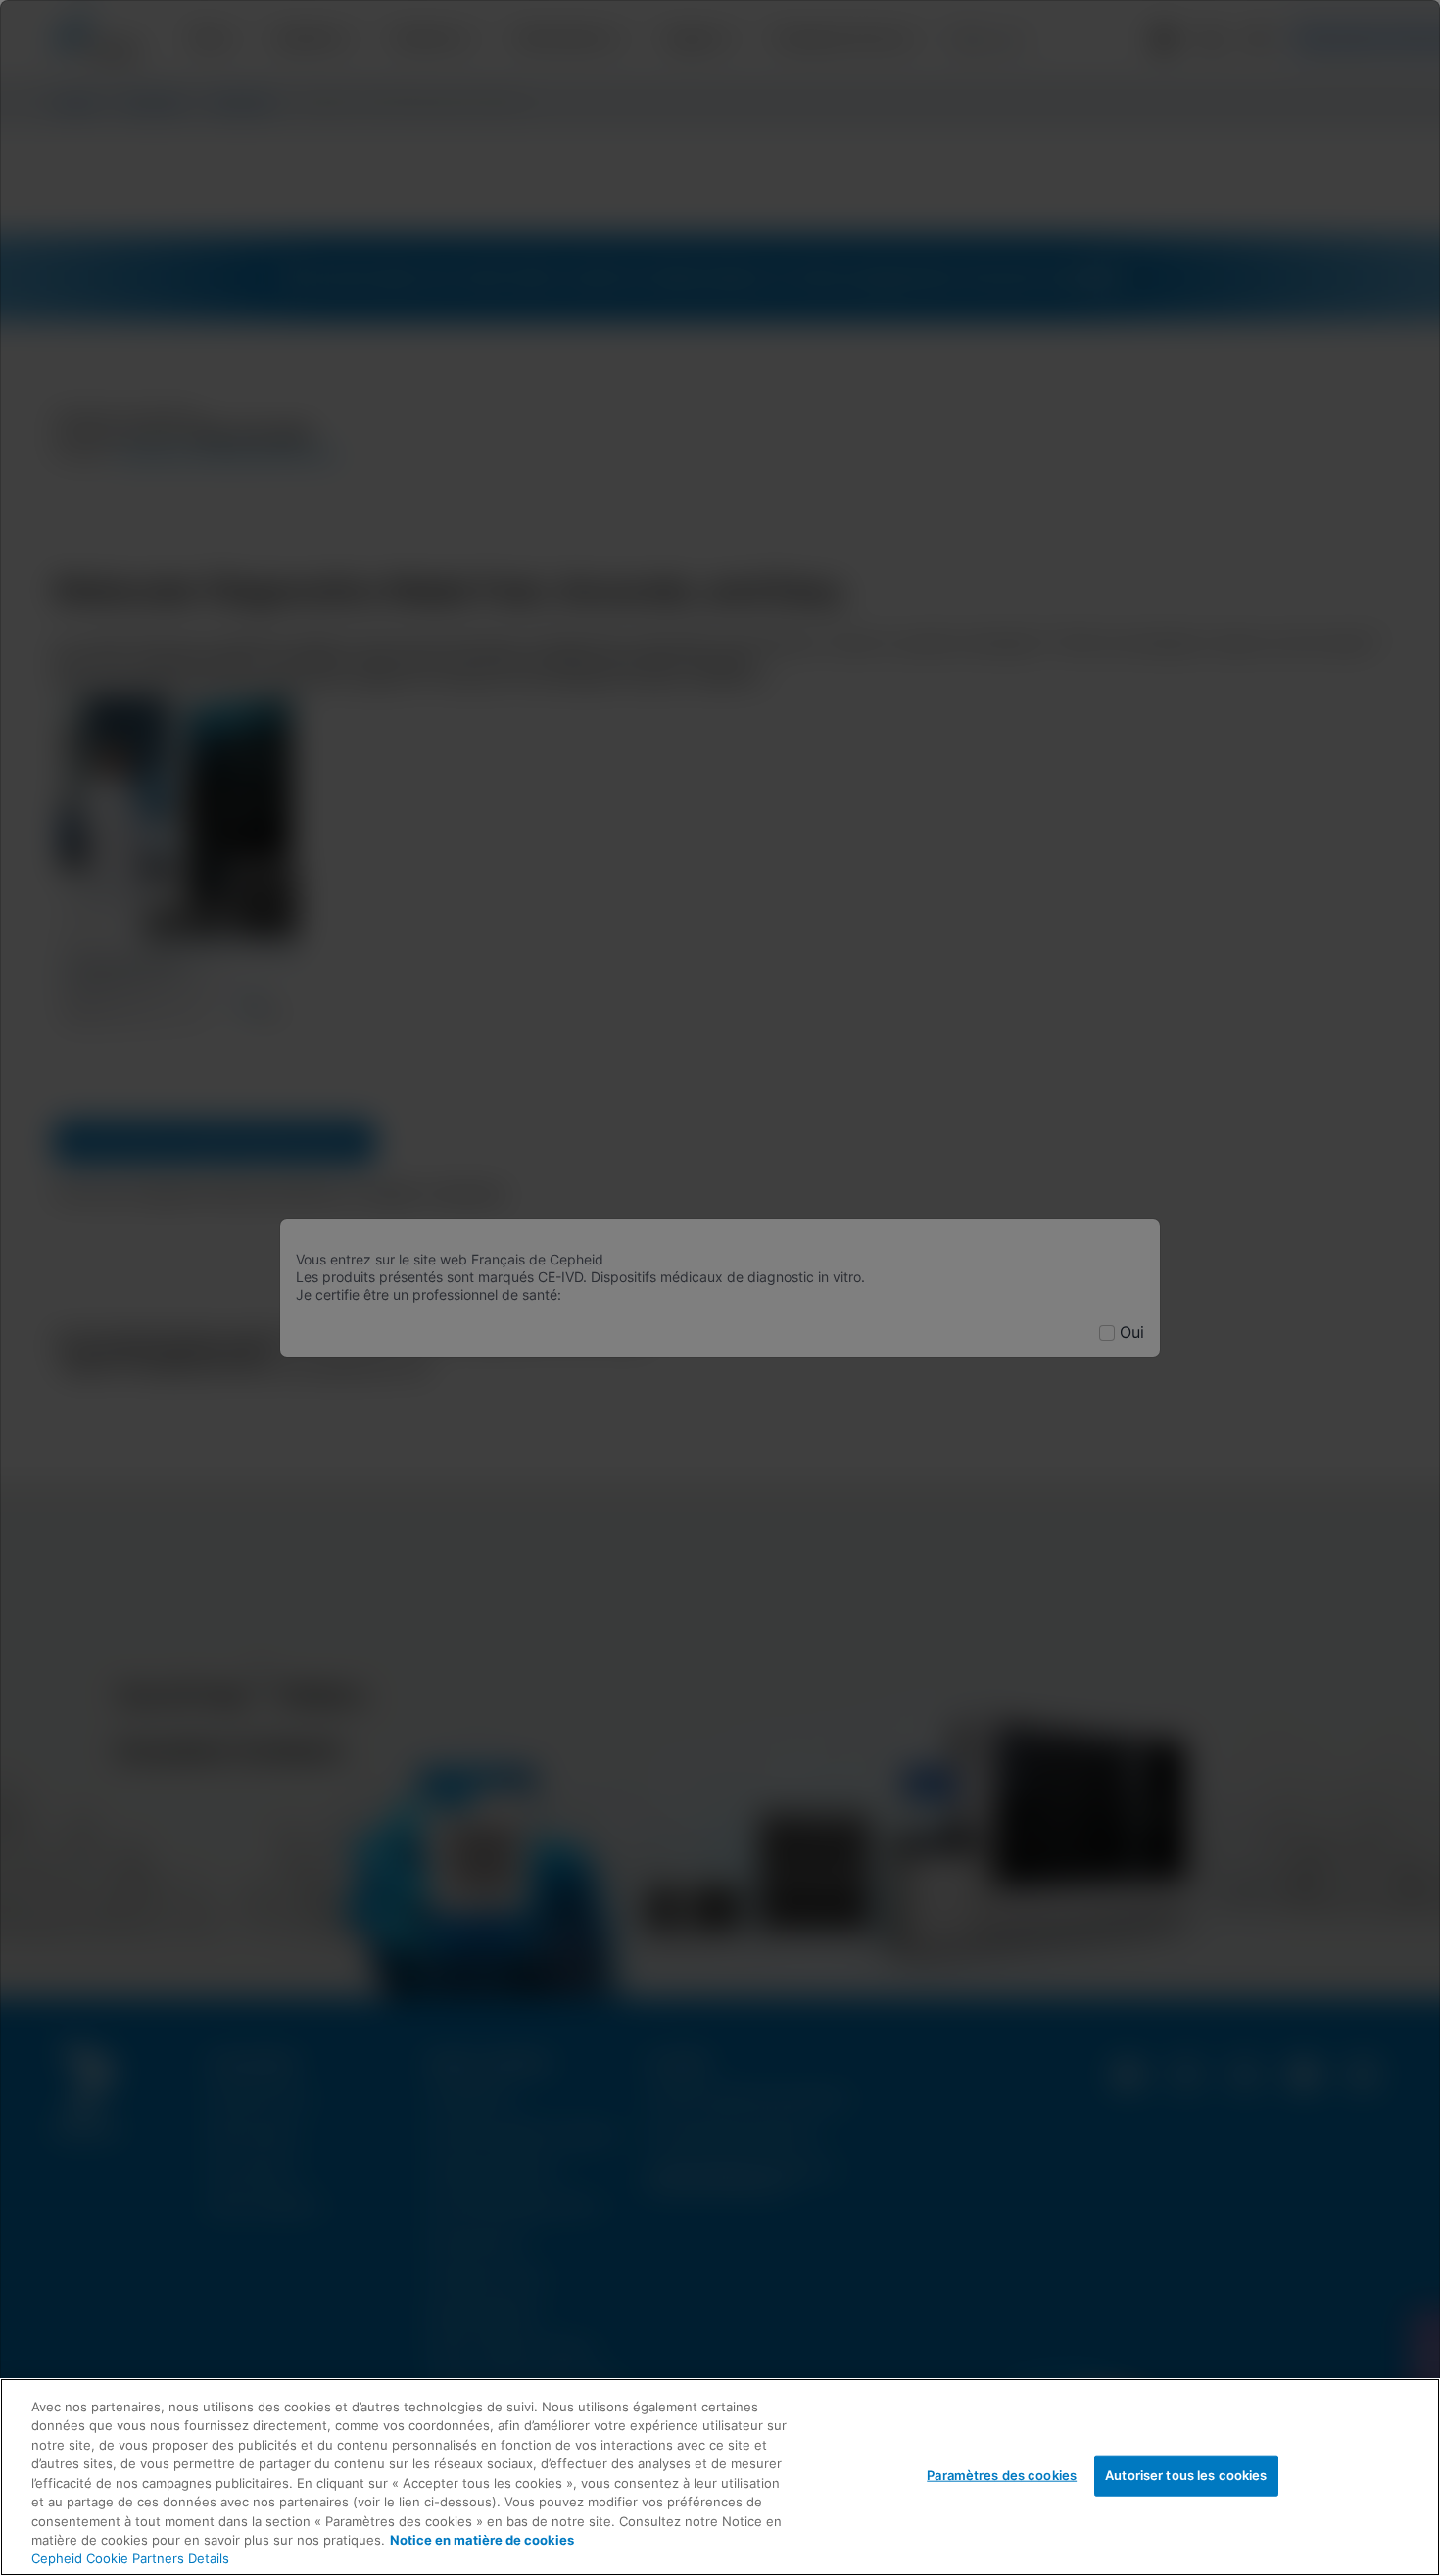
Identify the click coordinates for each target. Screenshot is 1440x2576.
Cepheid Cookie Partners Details (130, 2558)
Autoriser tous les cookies (1186, 2475)
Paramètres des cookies (1002, 2475)
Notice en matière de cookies (482, 2540)
